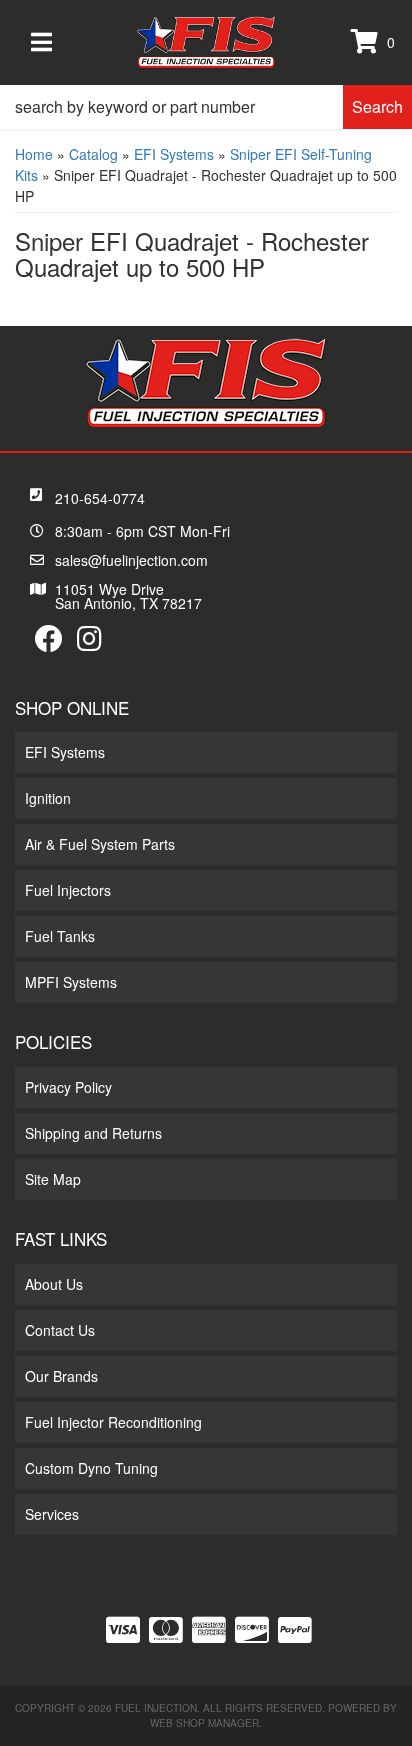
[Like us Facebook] (49, 643)
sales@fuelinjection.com (131, 560)
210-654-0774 (100, 498)
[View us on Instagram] (89, 643)
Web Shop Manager (204, 1723)
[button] (206, 107)
